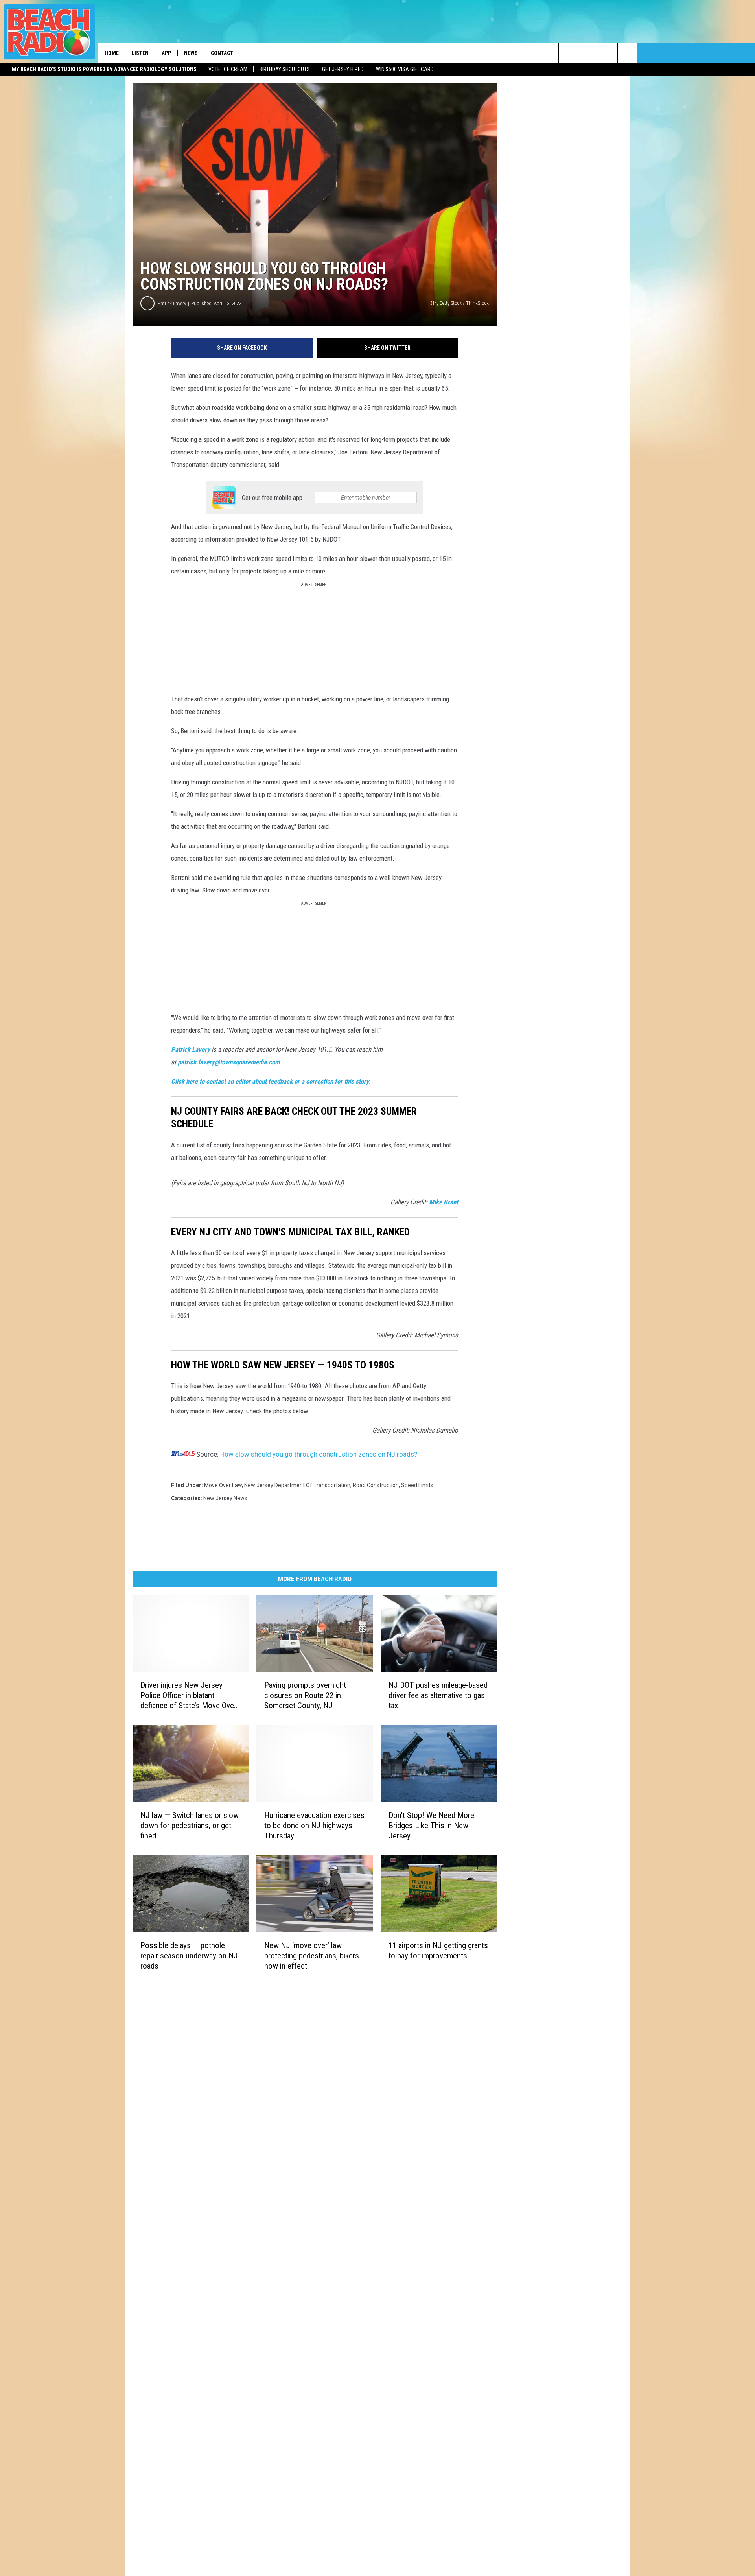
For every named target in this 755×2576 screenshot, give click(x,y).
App (166, 53)
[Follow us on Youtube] (627, 53)
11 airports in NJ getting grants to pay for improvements (438, 1951)
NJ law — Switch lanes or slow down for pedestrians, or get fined (190, 1826)
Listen (140, 53)
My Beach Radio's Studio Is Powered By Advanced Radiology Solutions (104, 69)
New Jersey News (225, 1498)
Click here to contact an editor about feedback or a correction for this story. (271, 1081)
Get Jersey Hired (343, 69)
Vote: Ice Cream (228, 69)
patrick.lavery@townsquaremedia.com (229, 1062)
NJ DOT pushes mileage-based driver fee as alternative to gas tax (438, 1695)
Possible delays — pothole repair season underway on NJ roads (189, 1956)
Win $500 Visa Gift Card (405, 69)
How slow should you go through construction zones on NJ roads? (319, 1454)
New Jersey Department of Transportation (297, 1485)
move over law (223, 1485)
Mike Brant (444, 1202)
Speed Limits (417, 1485)
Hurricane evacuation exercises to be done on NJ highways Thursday (314, 1826)
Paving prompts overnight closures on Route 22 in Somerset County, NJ (305, 1695)
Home (112, 53)
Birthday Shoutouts (285, 69)
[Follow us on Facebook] (608, 53)
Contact (222, 53)
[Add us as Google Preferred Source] (588, 53)
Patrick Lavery (172, 303)
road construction (376, 1485)
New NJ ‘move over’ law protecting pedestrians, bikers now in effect (312, 1956)
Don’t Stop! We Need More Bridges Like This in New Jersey (431, 1826)
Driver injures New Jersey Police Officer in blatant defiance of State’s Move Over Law (188, 1696)
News (191, 53)
